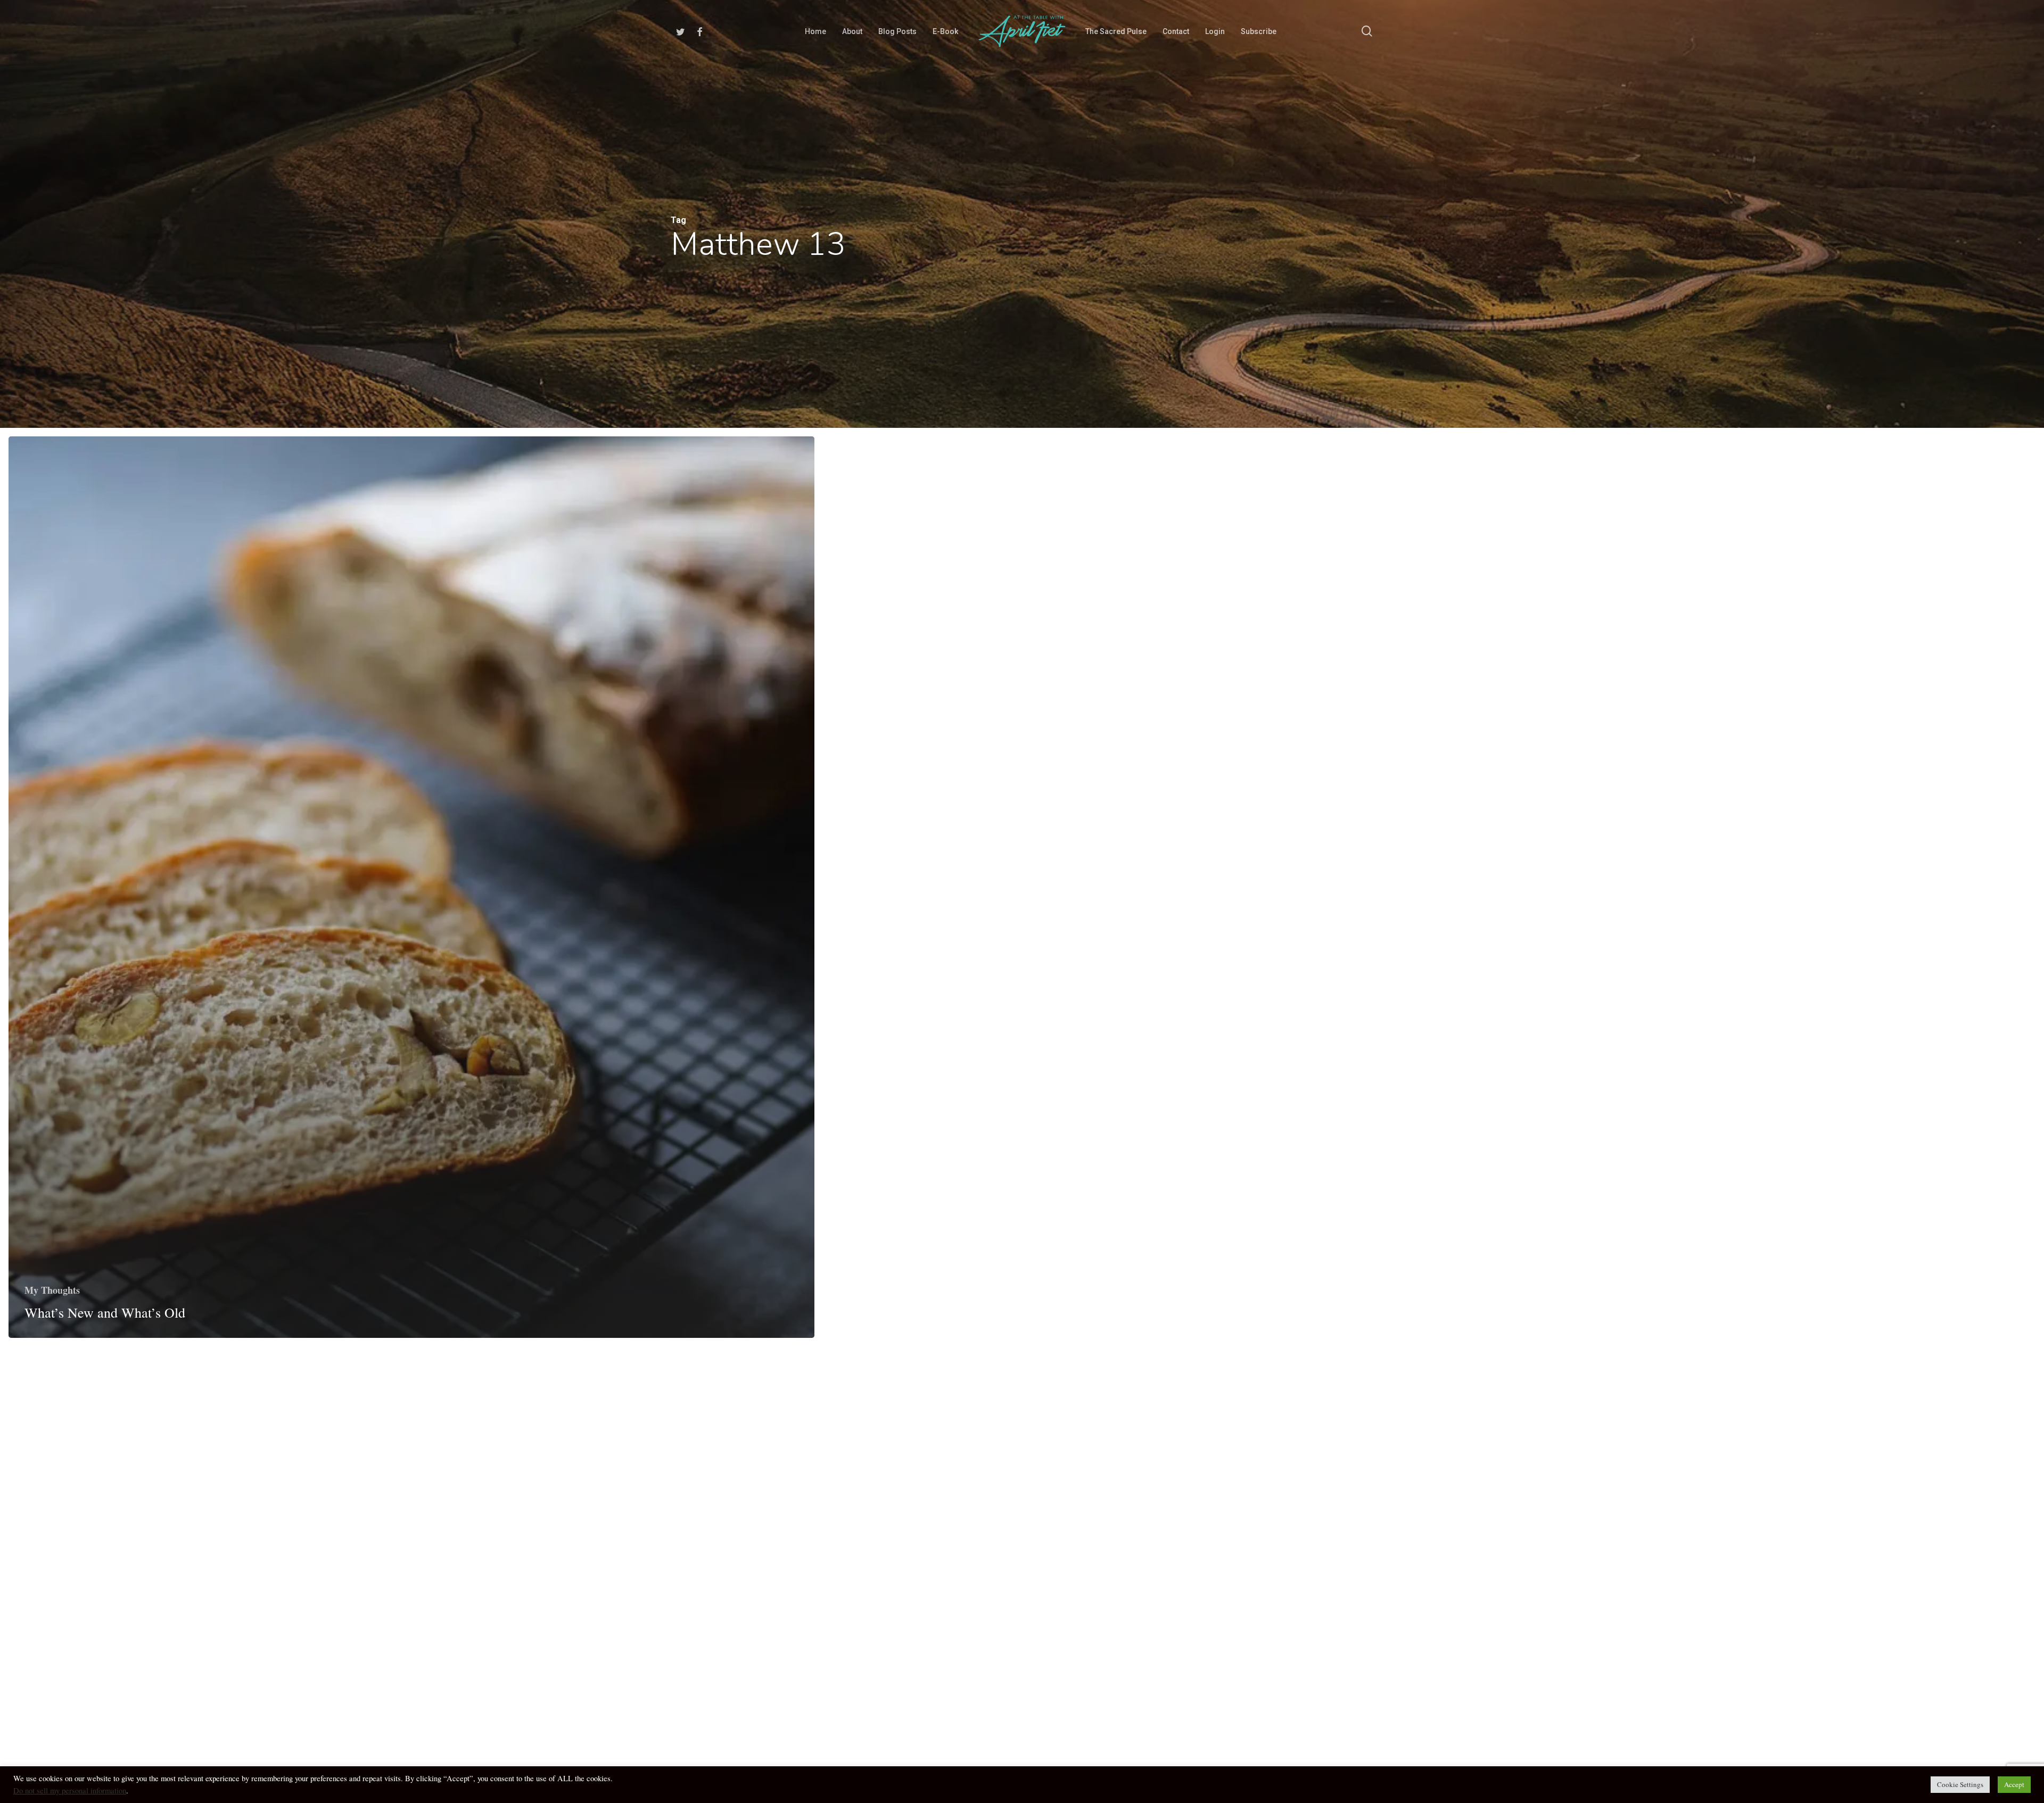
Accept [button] (2014, 1784)
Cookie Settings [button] (1960, 1784)
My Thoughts (52, 1290)
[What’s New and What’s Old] (411, 887)
